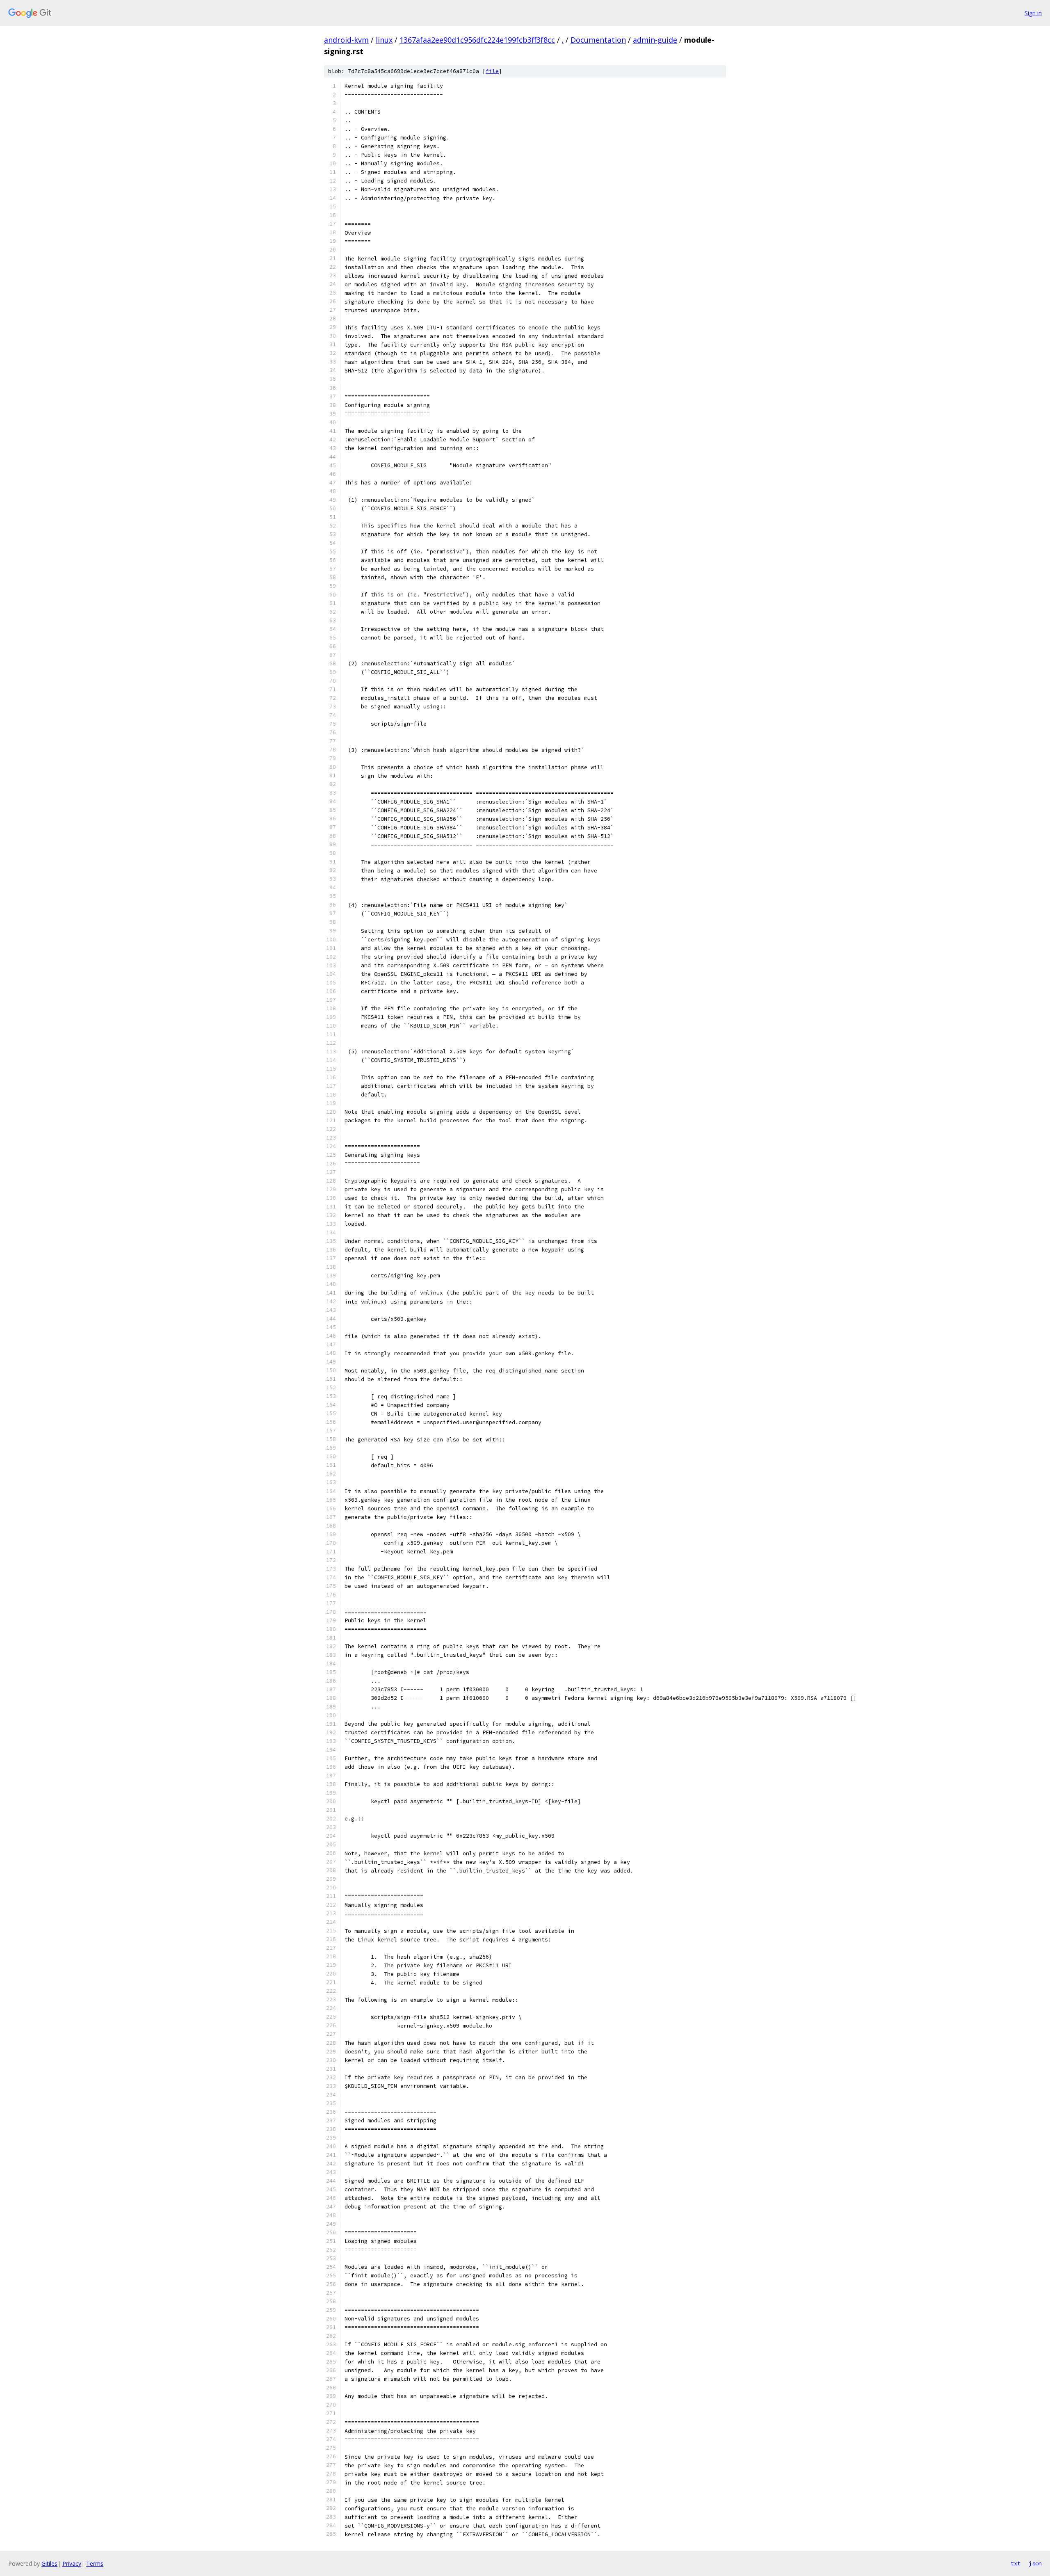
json (1035, 2563)
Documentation (598, 40)
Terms (95, 2563)
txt (1016, 2563)
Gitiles (49, 2563)
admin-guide (655, 40)
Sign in (1033, 13)
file (492, 71)
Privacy (72, 2563)
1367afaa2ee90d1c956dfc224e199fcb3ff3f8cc (477, 40)
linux (384, 40)
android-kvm (346, 40)
